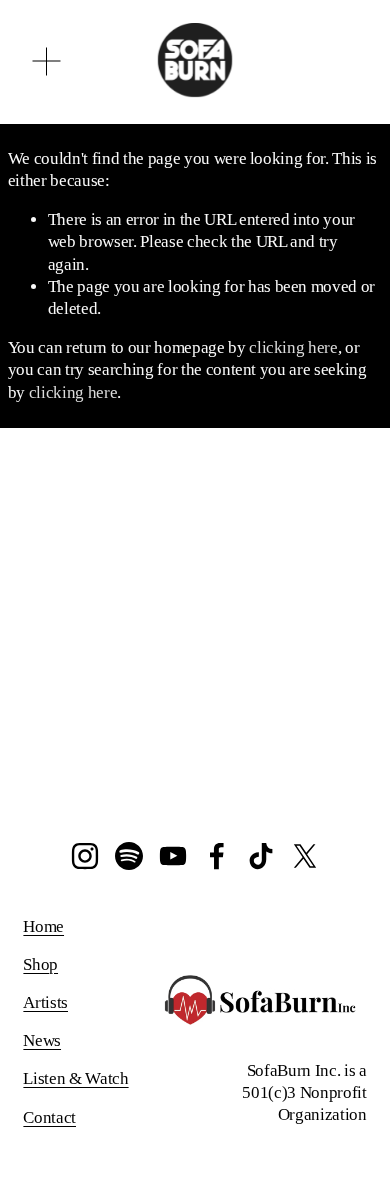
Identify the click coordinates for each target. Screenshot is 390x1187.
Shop (40, 964)
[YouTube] (173, 856)
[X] (305, 856)
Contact (49, 1117)
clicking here (293, 347)
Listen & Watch (75, 1078)
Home (43, 926)
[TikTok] (261, 856)
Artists (45, 1002)
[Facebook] (217, 856)
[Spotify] (129, 856)
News (42, 1040)
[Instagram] (85, 856)
